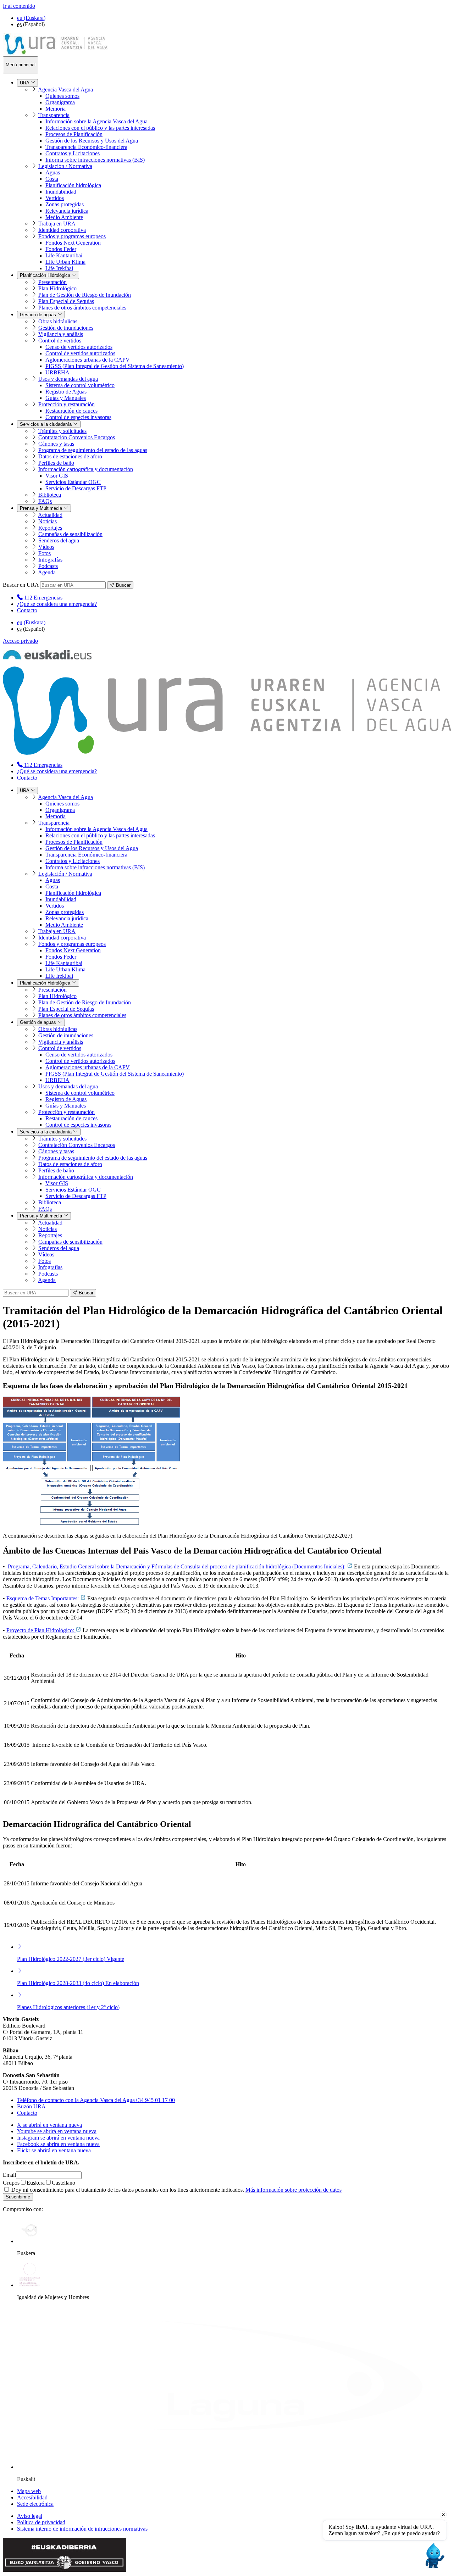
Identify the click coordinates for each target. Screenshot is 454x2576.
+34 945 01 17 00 (96, 2100)
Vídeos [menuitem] (46, 547)
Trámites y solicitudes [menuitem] (62, 431)
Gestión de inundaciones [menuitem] (66, 328)
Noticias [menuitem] (48, 521)
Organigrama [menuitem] (60, 102)
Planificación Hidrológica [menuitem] (46, 275)
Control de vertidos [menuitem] (60, 341)
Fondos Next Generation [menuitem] (73, 243)
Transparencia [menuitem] (54, 115)
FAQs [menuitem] (45, 501)
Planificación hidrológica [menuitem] (73, 185)
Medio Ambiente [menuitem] (64, 217)
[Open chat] (434, 2556)
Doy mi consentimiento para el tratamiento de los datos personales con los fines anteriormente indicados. (176, 2190)
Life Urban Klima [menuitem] (65, 262)
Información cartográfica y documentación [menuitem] (86, 469)
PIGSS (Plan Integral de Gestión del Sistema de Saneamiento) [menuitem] (115, 366)
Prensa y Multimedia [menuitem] (42, 508)
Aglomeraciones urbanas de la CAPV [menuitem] (88, 360)
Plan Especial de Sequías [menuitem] (66, 301)
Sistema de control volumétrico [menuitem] (80, 385)
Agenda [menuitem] (47, 572)
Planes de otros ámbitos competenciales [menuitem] (82, 308)
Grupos (11, 2183)
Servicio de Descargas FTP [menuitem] (76, 488)
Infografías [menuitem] (50, 560)
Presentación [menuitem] (52, 282)
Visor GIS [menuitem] (57, 476)
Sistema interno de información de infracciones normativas (82, 2529)
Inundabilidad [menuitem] (61, 192)
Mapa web (29, 2491)
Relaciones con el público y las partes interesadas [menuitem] (100, 128)
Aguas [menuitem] (53, 172)
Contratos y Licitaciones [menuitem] (73, 153)
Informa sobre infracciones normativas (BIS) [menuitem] (95, 160)
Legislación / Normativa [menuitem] (65, 166)
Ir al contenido (19, 6)
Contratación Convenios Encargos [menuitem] (77, 437)
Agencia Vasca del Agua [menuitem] (65, 90)
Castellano (63, 2183)
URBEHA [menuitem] (57, 372)
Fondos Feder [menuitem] (61, 249)
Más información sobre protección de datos (294, 2190)
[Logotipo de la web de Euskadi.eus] (47, 657)
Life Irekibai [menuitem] (59, 268)
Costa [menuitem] (52, 179)
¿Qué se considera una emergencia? (57, 604)
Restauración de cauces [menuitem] (71, 411)
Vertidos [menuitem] (55, 198)
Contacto (27, 610)
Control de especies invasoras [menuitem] (78, 417)
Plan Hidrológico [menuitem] (57, 288)
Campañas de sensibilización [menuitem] (70, 534)
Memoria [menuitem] (56, 109)
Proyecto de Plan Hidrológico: (41, 1630)
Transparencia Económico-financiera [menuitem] (86, 147)
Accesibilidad (32, 2497)
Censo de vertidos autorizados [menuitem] (79, 347)
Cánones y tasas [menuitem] (56, 444)
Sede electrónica (35, 2504)
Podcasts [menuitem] (48, 566)
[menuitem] (40, 598)
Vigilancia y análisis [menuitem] (61, 334)
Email (9, 2175)
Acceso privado (20, 641)
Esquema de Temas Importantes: (43, 1598)
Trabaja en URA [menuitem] (57, 224)
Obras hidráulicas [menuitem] (58, 321)
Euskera (36, 2183)
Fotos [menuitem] (45, 553)
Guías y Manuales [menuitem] (66, 398)
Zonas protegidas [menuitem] (65, 204)
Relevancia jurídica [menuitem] (67, 211)
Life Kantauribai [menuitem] (64, 255)
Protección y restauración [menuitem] (67, 404)
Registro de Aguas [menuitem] (66, 392)
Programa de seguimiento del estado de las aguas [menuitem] (93, 450)
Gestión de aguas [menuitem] (39, 315)
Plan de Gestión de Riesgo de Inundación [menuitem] (85, 295)
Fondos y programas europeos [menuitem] (72, 236)
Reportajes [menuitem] (50, 528)
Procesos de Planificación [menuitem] (74, 134)
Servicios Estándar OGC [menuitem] (73, 482)
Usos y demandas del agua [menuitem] (68, 379)
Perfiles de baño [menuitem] (56, 463)
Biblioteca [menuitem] (50, 495)
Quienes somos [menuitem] (62, 96)
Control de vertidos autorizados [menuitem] (80, 353)
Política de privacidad (41, 2522)
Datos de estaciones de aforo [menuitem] (70, 456)
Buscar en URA (21, 585)
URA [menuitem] (25, 83)
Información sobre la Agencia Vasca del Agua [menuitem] (96, 121)
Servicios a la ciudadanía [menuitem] (46, 424)
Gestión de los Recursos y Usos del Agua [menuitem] (92, 141)
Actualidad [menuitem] (50, 515)
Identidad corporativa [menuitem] (62, 230)
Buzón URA (31, 2106)
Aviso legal (30, 2516)
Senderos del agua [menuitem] (59, 540)
